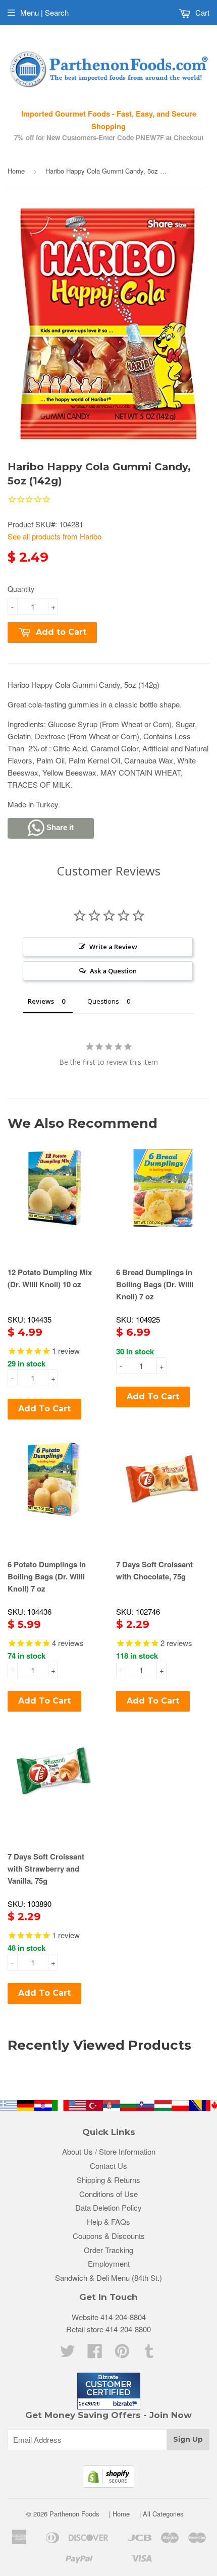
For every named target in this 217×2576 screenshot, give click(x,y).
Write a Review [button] (113, 947)
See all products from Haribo (55, 536)
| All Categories (161, 2514)
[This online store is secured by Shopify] (108, 2484)
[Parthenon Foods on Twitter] (68, 2354)
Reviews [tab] (41, 1001)
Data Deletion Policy (108, 2207)
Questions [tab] (103, 1001)
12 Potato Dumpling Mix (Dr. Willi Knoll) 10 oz (50, 1278)
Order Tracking (108, 2250)
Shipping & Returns (108, 2180)
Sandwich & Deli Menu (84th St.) (108, 2278)
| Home (119, 2514)
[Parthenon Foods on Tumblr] (149, 2354)
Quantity (21, 589)
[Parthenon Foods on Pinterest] (122, 2354)
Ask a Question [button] (113, 971)
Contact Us (108, 2166)
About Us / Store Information (109, 2151)
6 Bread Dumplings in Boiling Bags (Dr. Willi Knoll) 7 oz (155, 1284)
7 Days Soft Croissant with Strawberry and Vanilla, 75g (46, 1869)
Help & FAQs (108, 2222)
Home (16, 171)
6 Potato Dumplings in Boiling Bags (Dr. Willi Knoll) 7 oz (47, 1576)
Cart (201, 12)
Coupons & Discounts (109, 2236)
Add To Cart (44, 1409)
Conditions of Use (108, 2194)
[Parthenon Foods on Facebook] (95, 2354)
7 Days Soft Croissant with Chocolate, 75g (154, 1570)
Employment (109, 2263)
